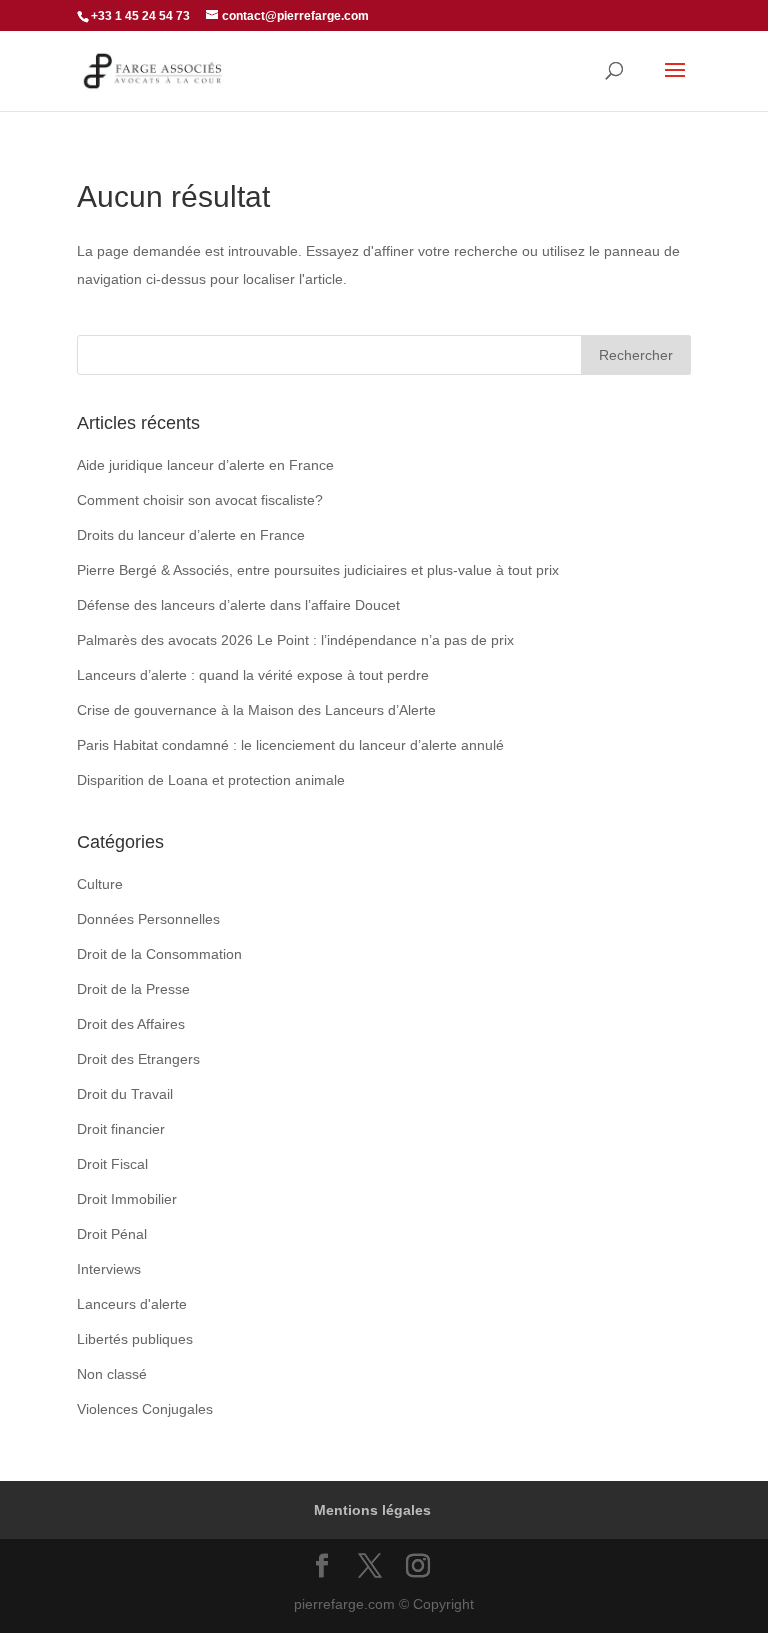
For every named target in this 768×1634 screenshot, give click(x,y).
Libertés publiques (135, 1339)
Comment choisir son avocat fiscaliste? (200, 500)
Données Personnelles (148, 919)
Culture (100, 884)
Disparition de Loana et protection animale (211, 780)
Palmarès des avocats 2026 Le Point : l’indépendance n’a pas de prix (295, 640)
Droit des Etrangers (138, 1059)
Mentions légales (372, 1510)
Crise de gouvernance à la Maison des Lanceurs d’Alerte (256, 710)
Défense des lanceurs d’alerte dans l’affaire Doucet (238, 605)
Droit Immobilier (127, 1199)
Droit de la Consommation (159, 954)
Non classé (112, 1374)
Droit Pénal (112, 1234)
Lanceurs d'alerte (132, 1304)
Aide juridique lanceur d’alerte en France (205, 465)
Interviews (109, 1269)
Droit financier (121, 1129)
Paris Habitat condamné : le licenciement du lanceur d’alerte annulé (290, 745)
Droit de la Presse (133, 989)
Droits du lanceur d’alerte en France (191, 535)
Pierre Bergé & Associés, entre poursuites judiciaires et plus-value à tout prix (318, 570)
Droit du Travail (125, 1094)
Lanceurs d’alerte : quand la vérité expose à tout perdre (253, 675)
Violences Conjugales (145, 1409)
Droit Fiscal (112, 1164)
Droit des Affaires (131, 1024)
